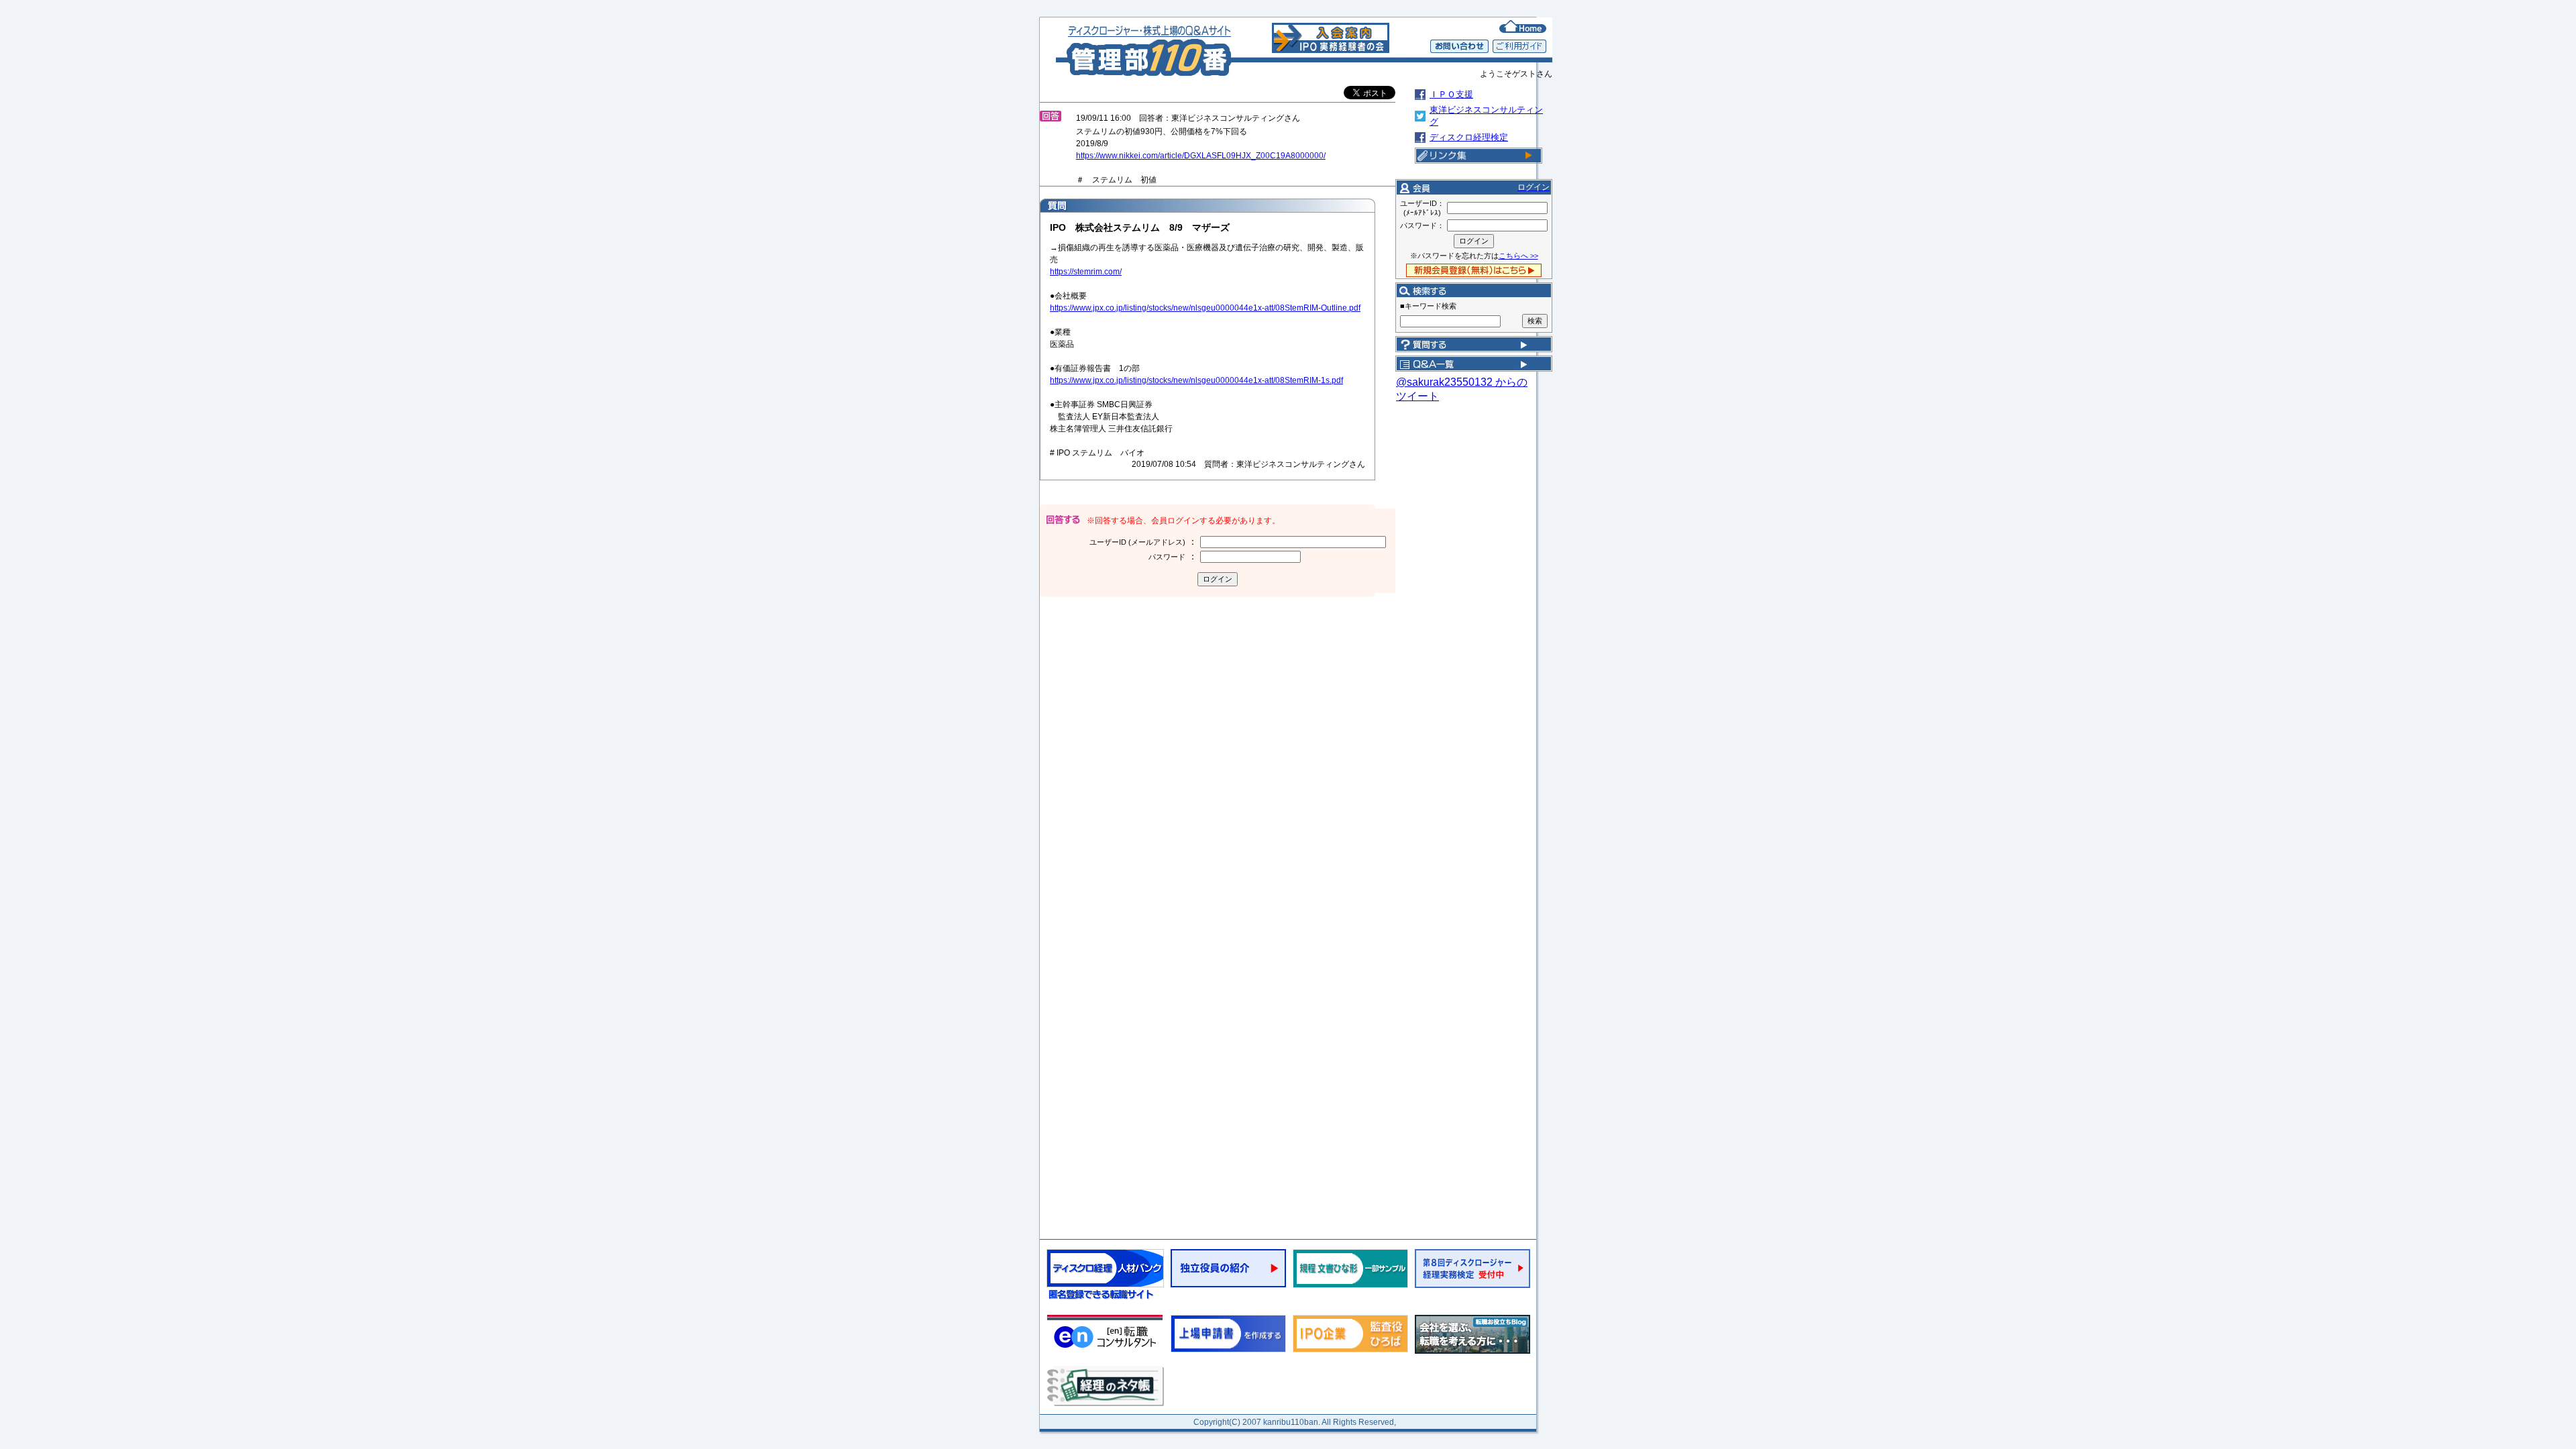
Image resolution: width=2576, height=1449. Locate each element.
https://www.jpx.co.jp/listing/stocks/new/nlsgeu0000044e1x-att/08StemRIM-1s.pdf (1196, 380)
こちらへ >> (1518, 256)
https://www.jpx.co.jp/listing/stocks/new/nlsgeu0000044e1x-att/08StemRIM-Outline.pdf (1205, 308)
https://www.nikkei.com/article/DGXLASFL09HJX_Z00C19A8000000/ (1201, 156)
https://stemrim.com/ (1086, 272)
